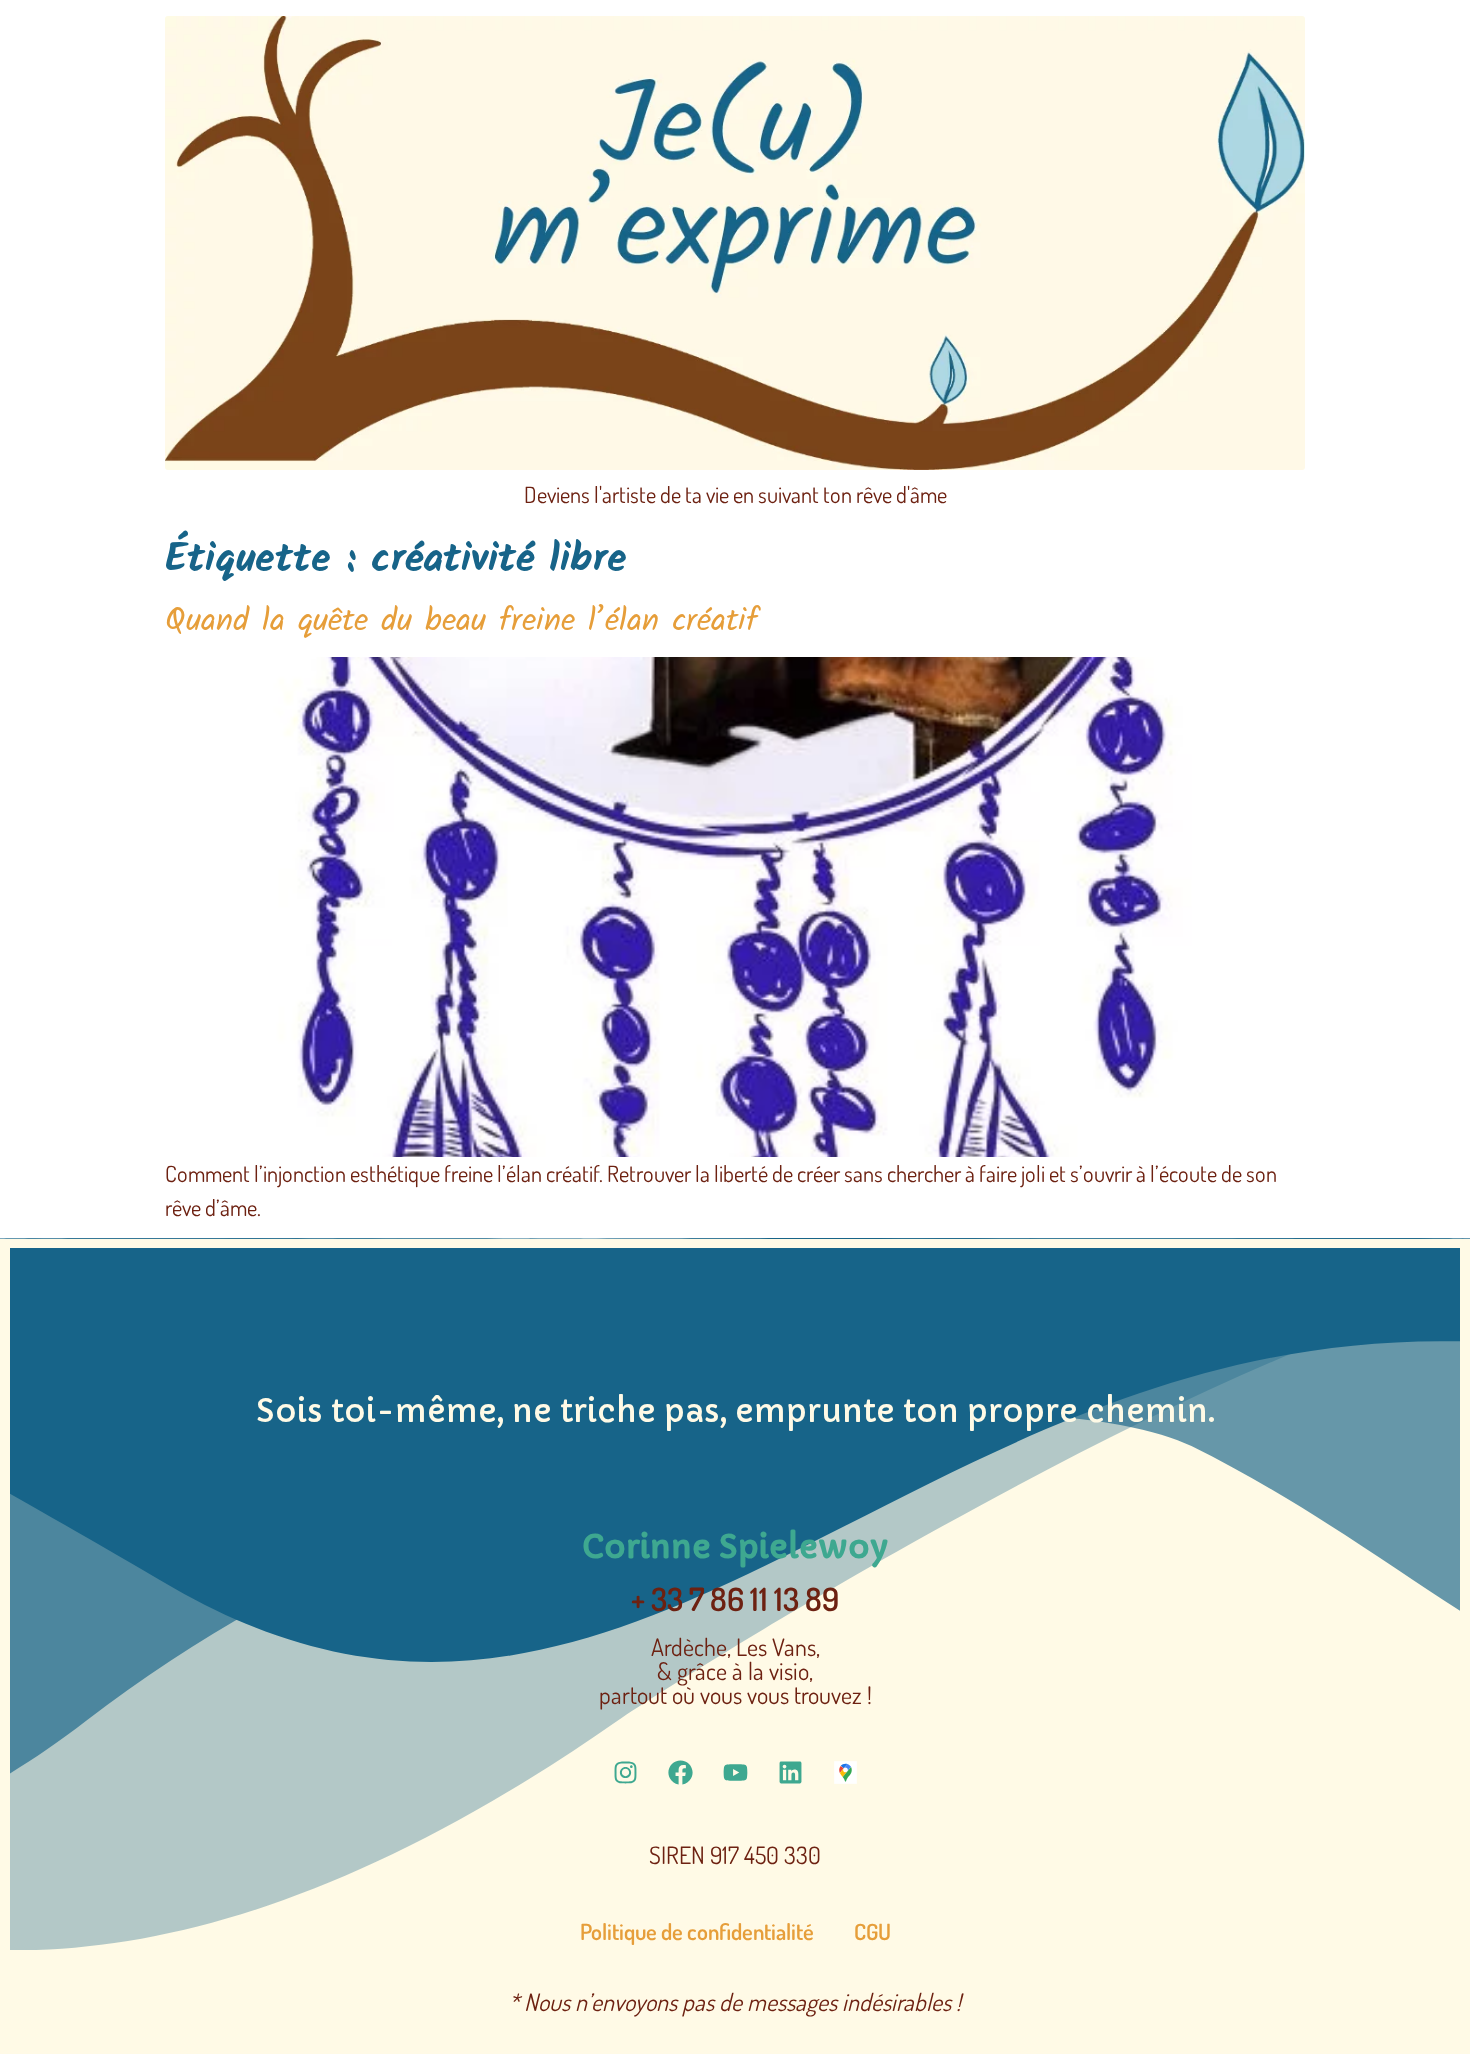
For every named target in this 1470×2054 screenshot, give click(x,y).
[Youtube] (735, 1772)
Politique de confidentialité (697, 1931)
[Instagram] (625, 1772)
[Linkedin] (790, 1772)
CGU (872, 1931)
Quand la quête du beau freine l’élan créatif (461, 621)
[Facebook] (680, 1772)
